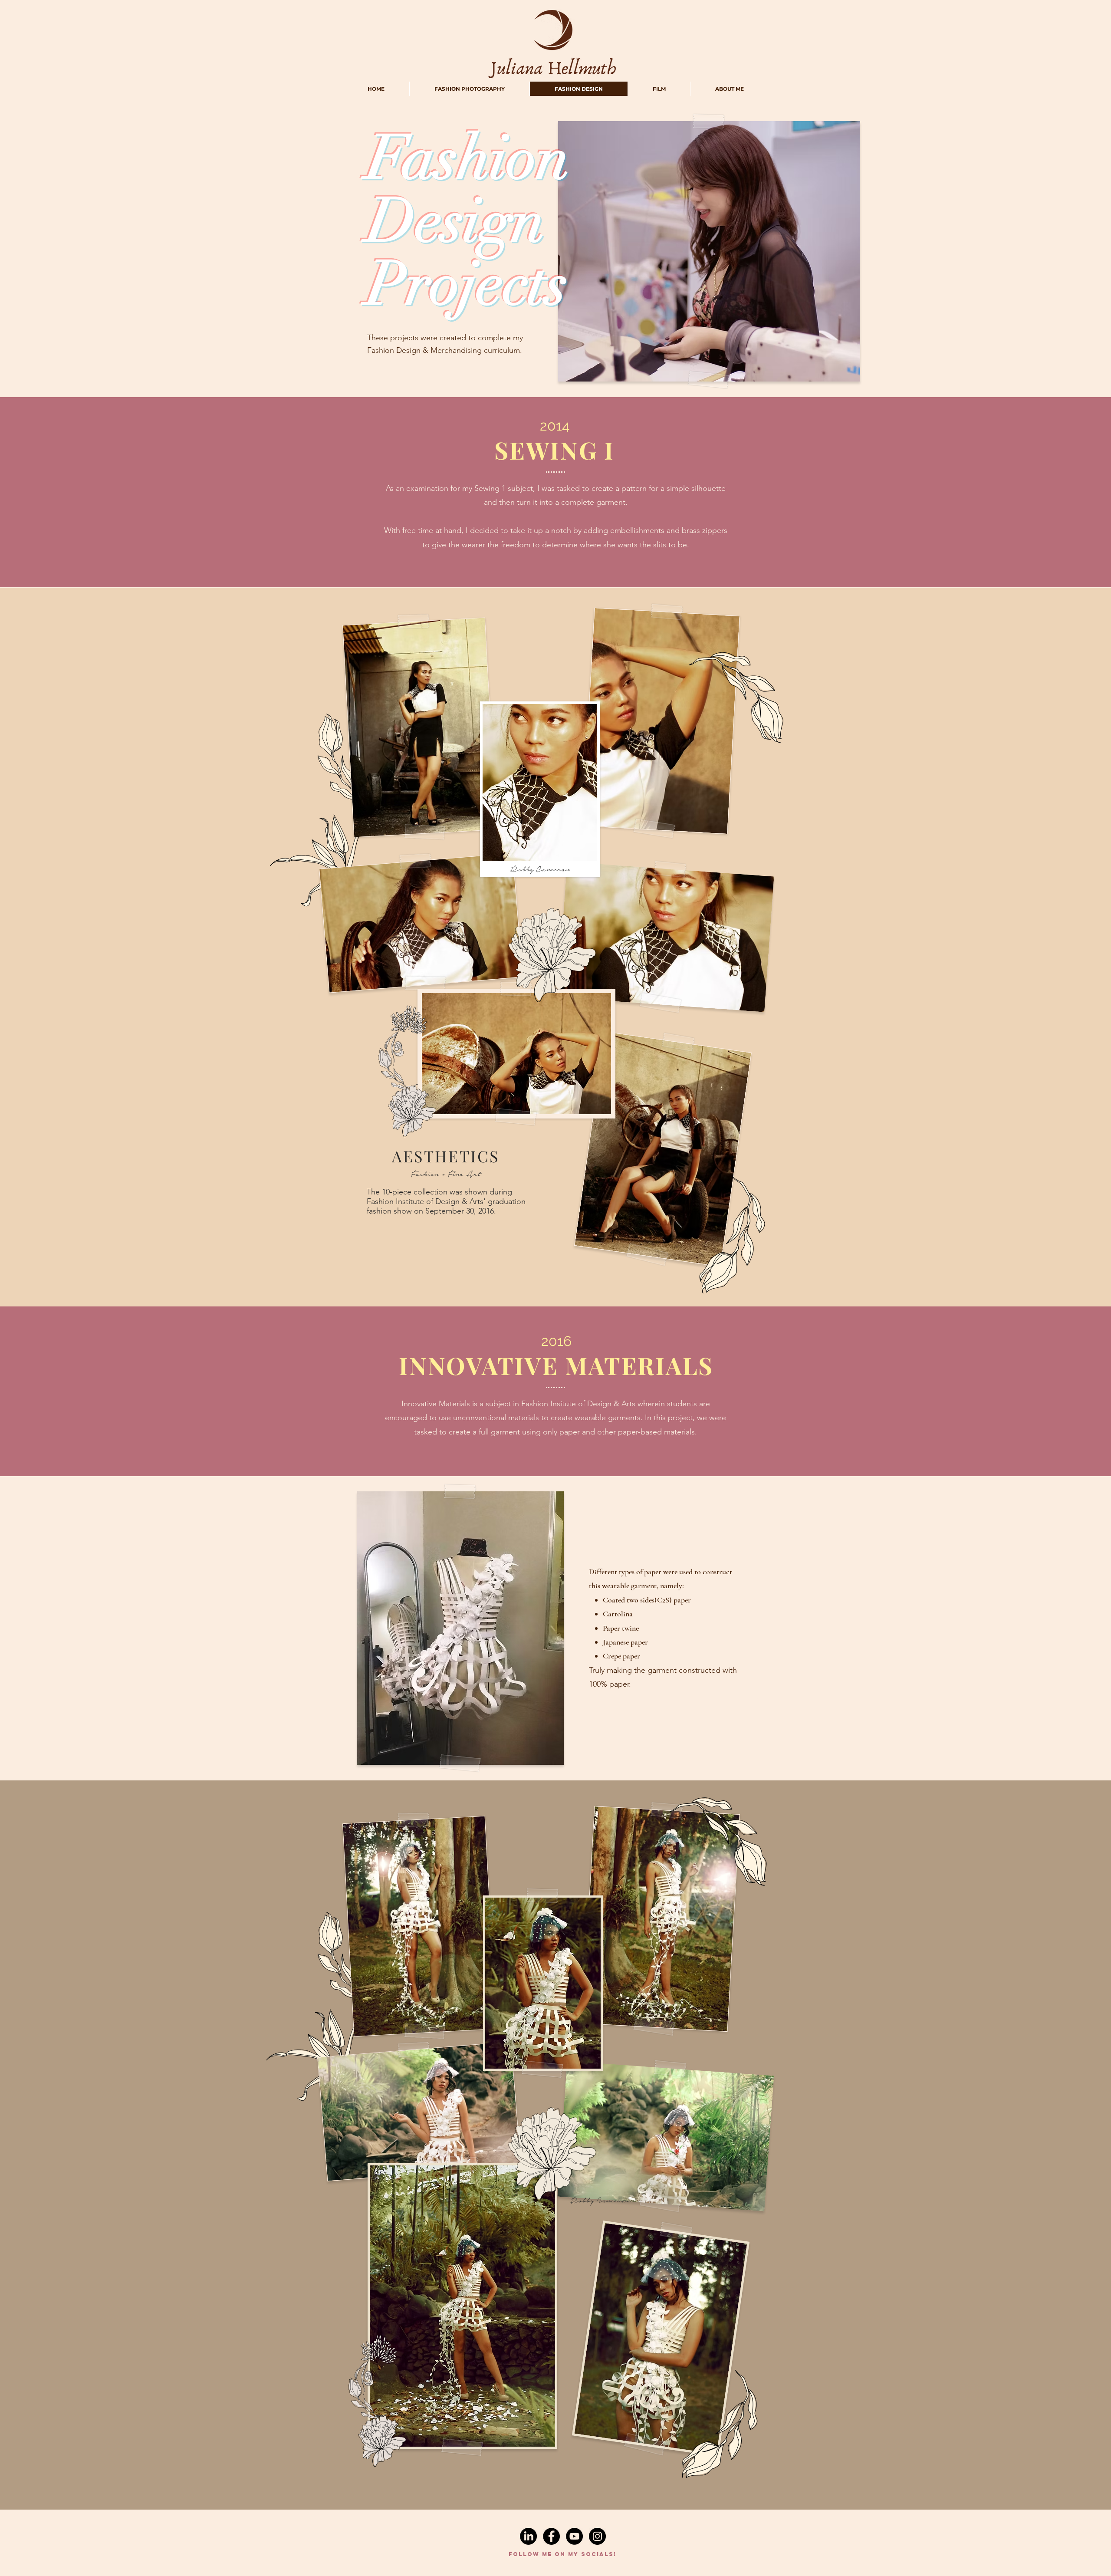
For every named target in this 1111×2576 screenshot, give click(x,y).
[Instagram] (597, 2536)
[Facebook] (551, 2536)
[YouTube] (574, 2536)
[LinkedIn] (528, 2536)
